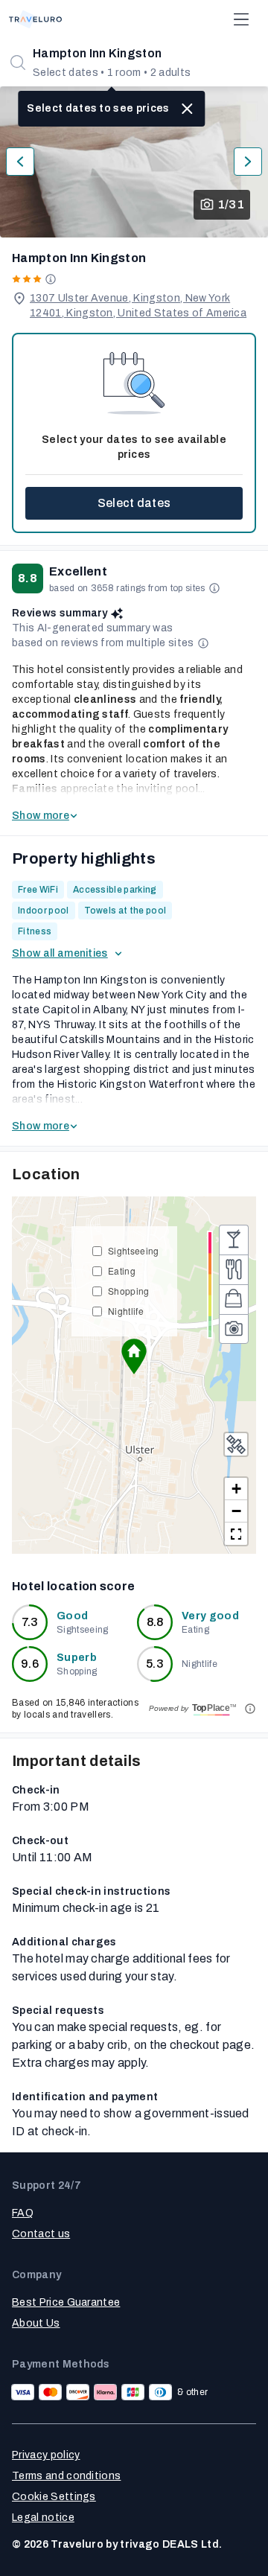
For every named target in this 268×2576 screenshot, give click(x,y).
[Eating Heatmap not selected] (234, 1269)
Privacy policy (46, 2455)
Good (72, 1616)
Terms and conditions (66, 2476)
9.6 (30, 1664)
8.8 (155, 1622)
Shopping (129, 1291)
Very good (210, 1616)
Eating (122, 1271)
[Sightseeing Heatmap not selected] (234, 1329)
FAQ (23, 2213)
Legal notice (43, 2518)
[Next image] (248, 162)
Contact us (41, 2234)
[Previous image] (20, 162)
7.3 (30, 1622)
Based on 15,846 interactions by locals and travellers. (75, 1709)
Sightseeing (134, 1250)
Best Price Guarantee (66, 2302)
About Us (36, 2323)
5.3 (155, 1664)
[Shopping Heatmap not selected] (234, 1299)
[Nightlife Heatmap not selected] (234, 1240)
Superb (77, 1658)
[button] (134, 1356)
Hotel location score (73, 1586)
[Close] (188, 109)
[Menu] (241, 19)
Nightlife (126, 1311)
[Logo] (35, 19)
